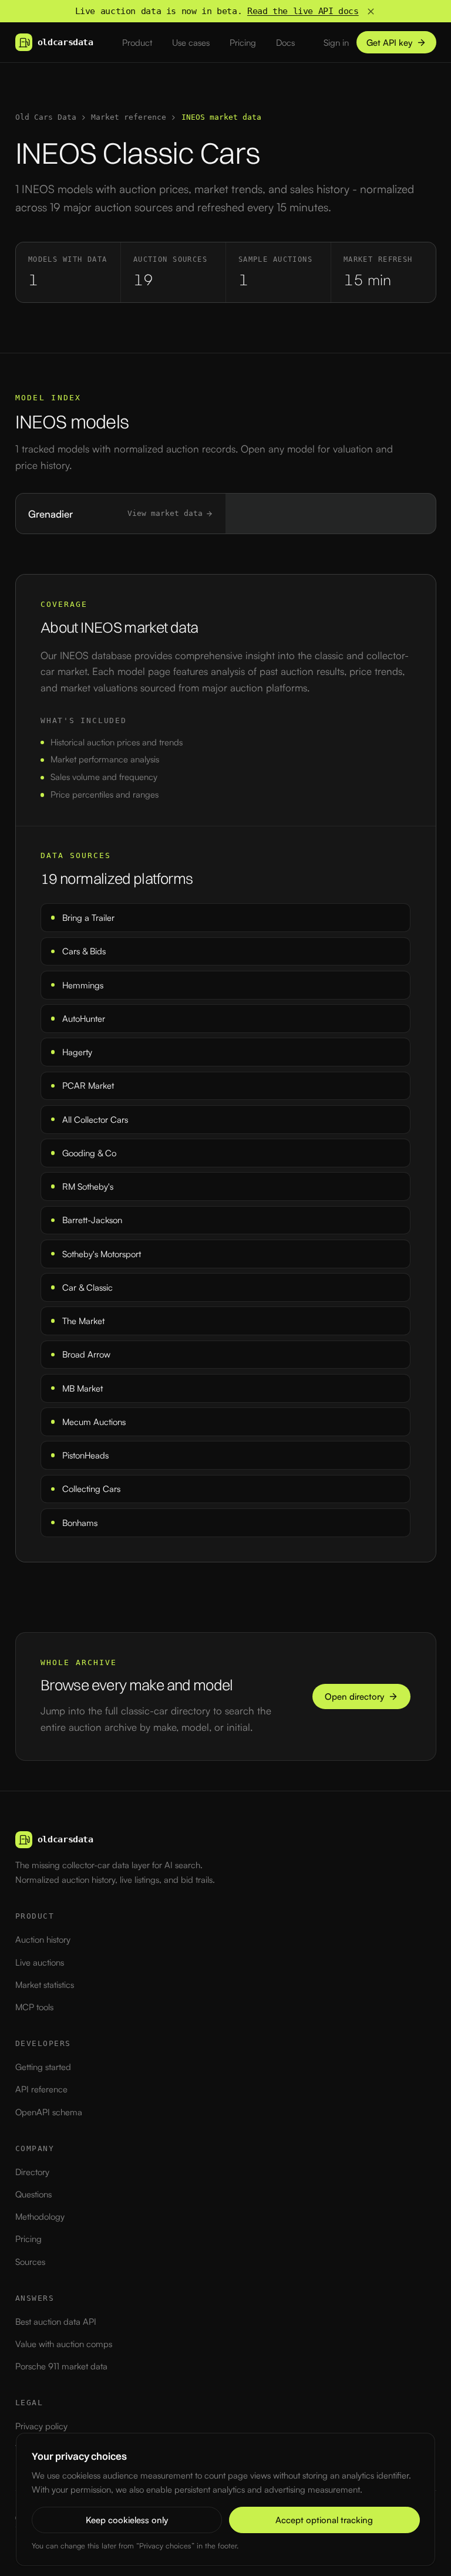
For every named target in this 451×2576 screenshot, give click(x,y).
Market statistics (45, 1985)
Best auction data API (56, 2322)
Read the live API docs (303, 11)
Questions (33, 2194)
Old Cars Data (46, 117)
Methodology (40, 2217)
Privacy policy (41, 2426)
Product (137, 43)
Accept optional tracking (324, 2520)
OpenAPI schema (49, 2112)
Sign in (336, 43)
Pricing (243, 43)
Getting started (43, 2067)
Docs (285, 43)
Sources (30, 2262)
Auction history (43, 1939)
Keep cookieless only (127, 2520)
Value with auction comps (64, 2344)
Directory (32, 2172)
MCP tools (34, 2007)
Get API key (389, 43)
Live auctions (40, 1962)
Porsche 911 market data (61, 2366)
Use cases (191, 43)
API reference (41, 2089)
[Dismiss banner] (371, 11)
